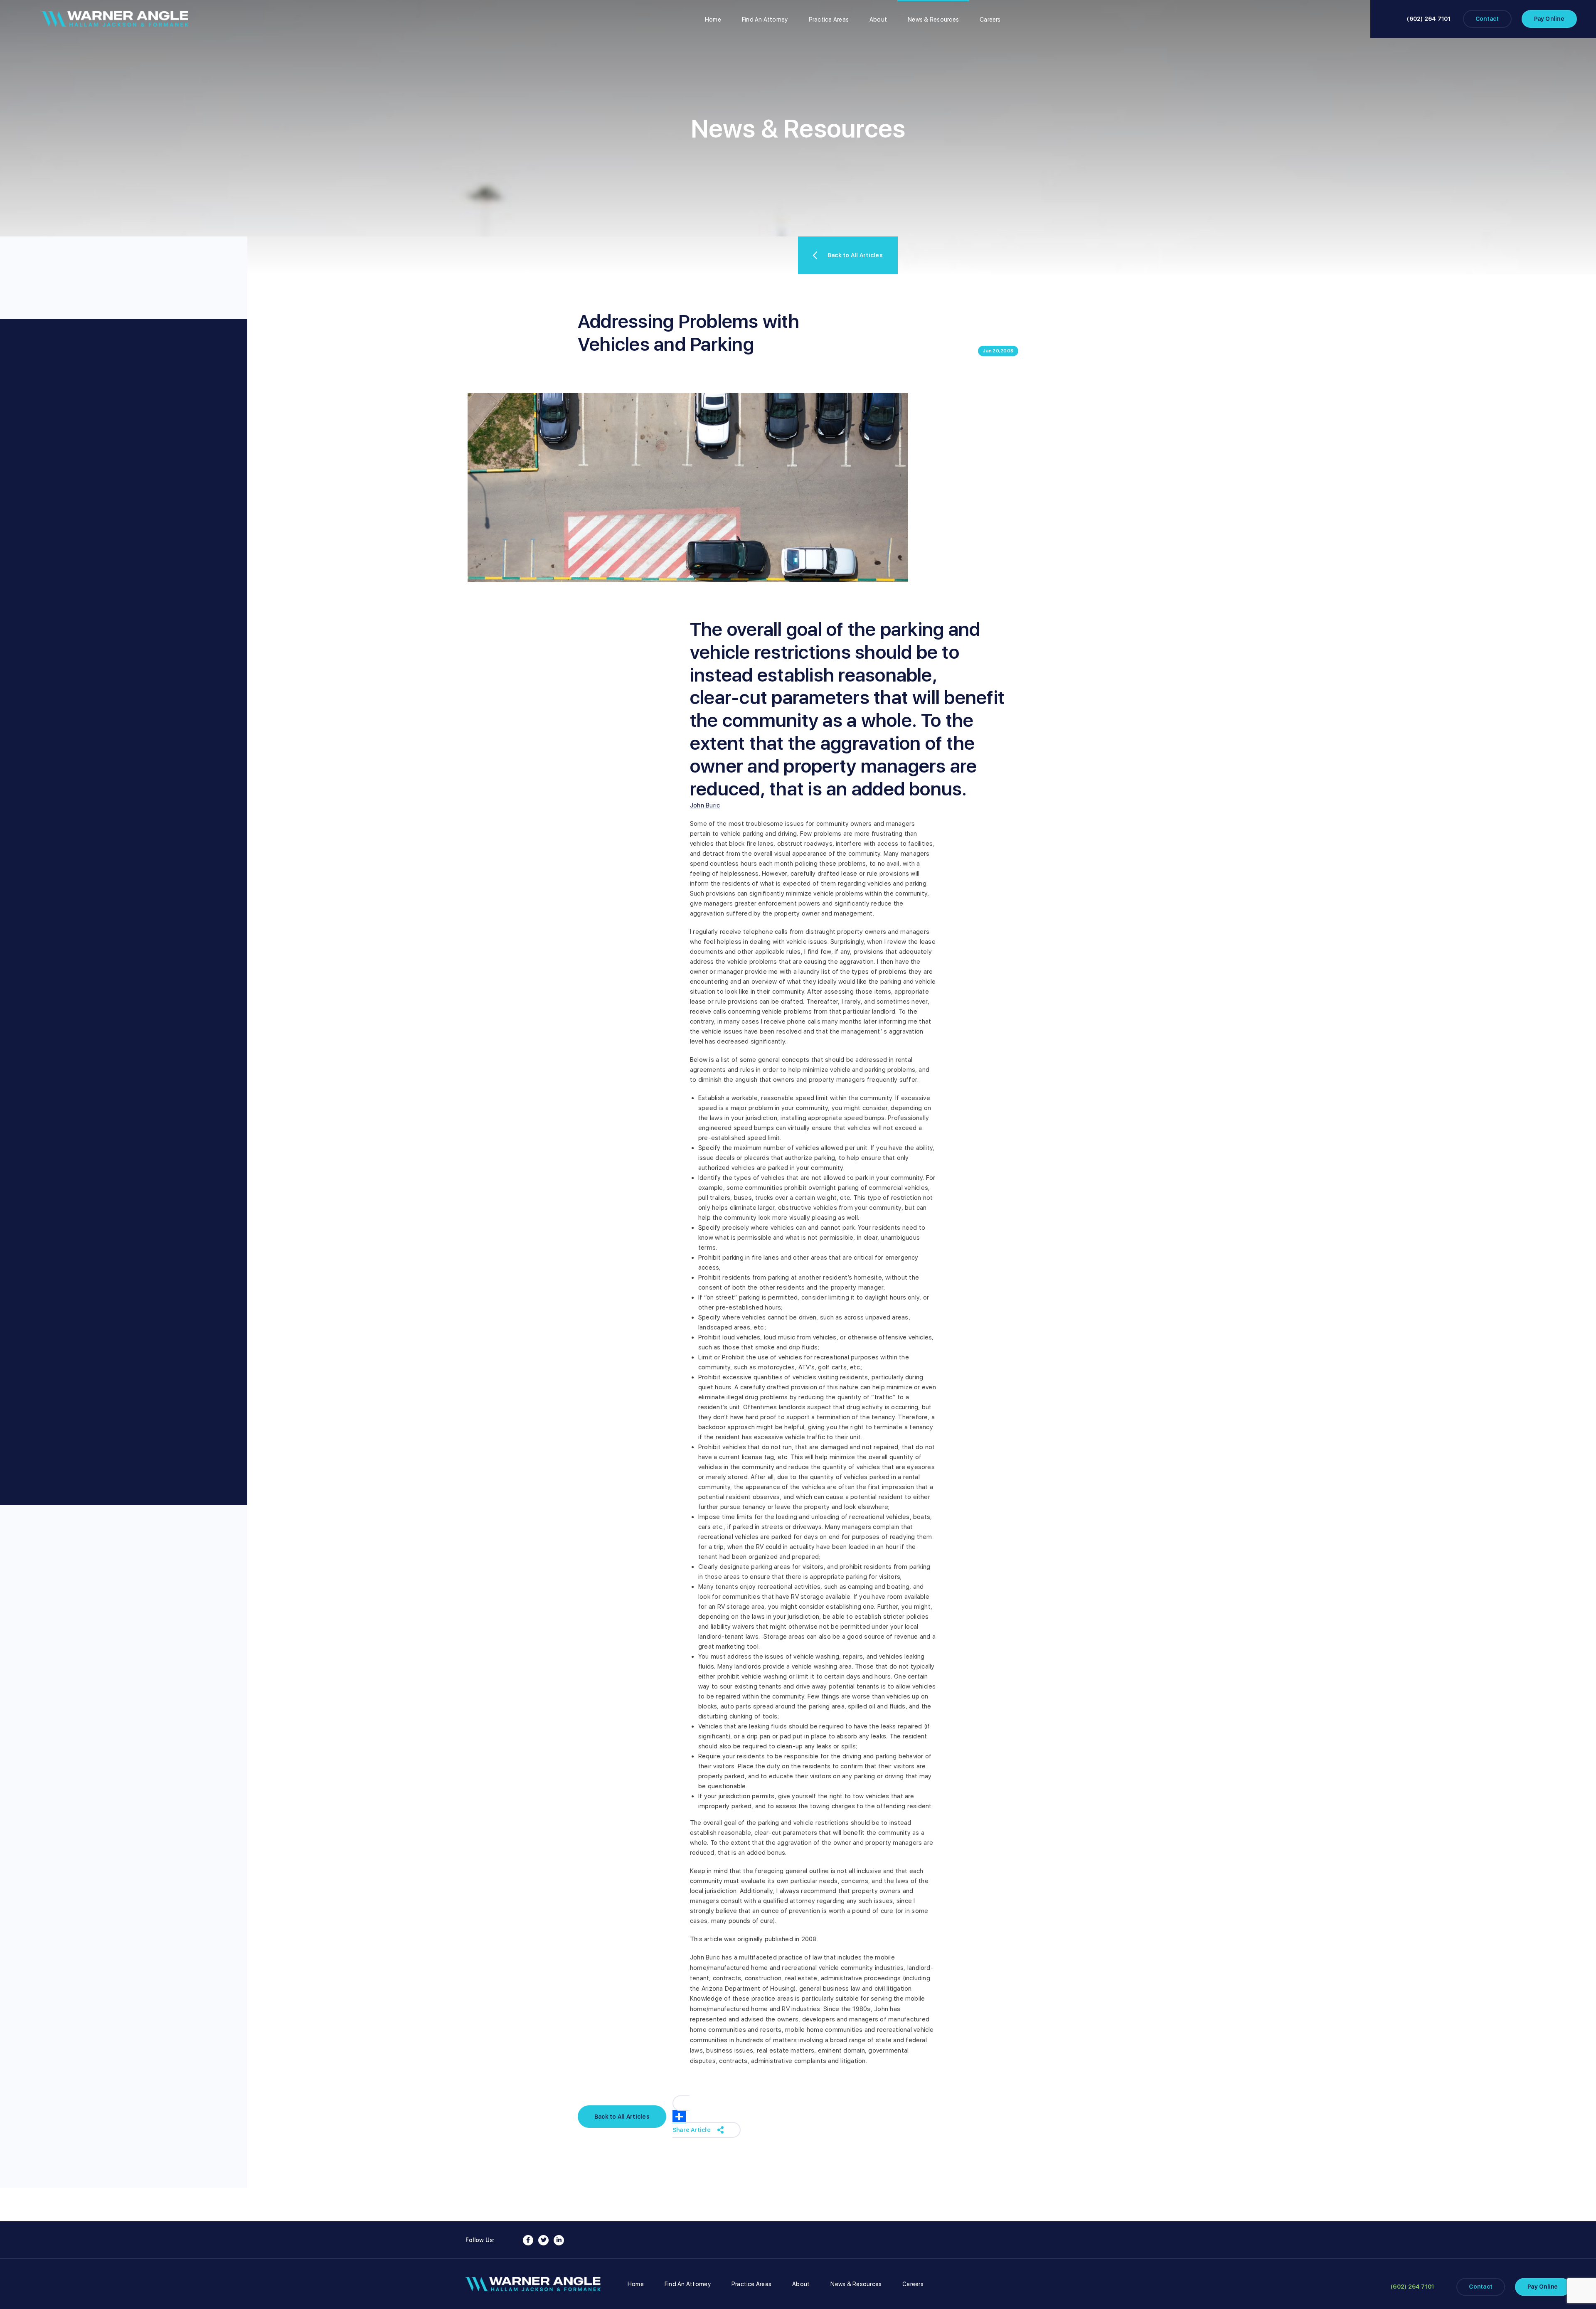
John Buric (705, 805)
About (801, 2284)
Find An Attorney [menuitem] (765, 20)
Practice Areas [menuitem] (829, 20)
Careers (913, 2284)
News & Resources (856, 2284)
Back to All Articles (855, 255)
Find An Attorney (688, 2284)
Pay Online (1549, 19)
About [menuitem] (878, 20)
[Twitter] (543, 2240)
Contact (1487, 19)
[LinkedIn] (559, 2240)
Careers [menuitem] (990, 20)
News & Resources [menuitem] (933, 20)
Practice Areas (751, 2284)
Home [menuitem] (713, 20)
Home (636, 2284)
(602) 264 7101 (1429, 19)
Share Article (692, 2130)
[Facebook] (528, 2240)
